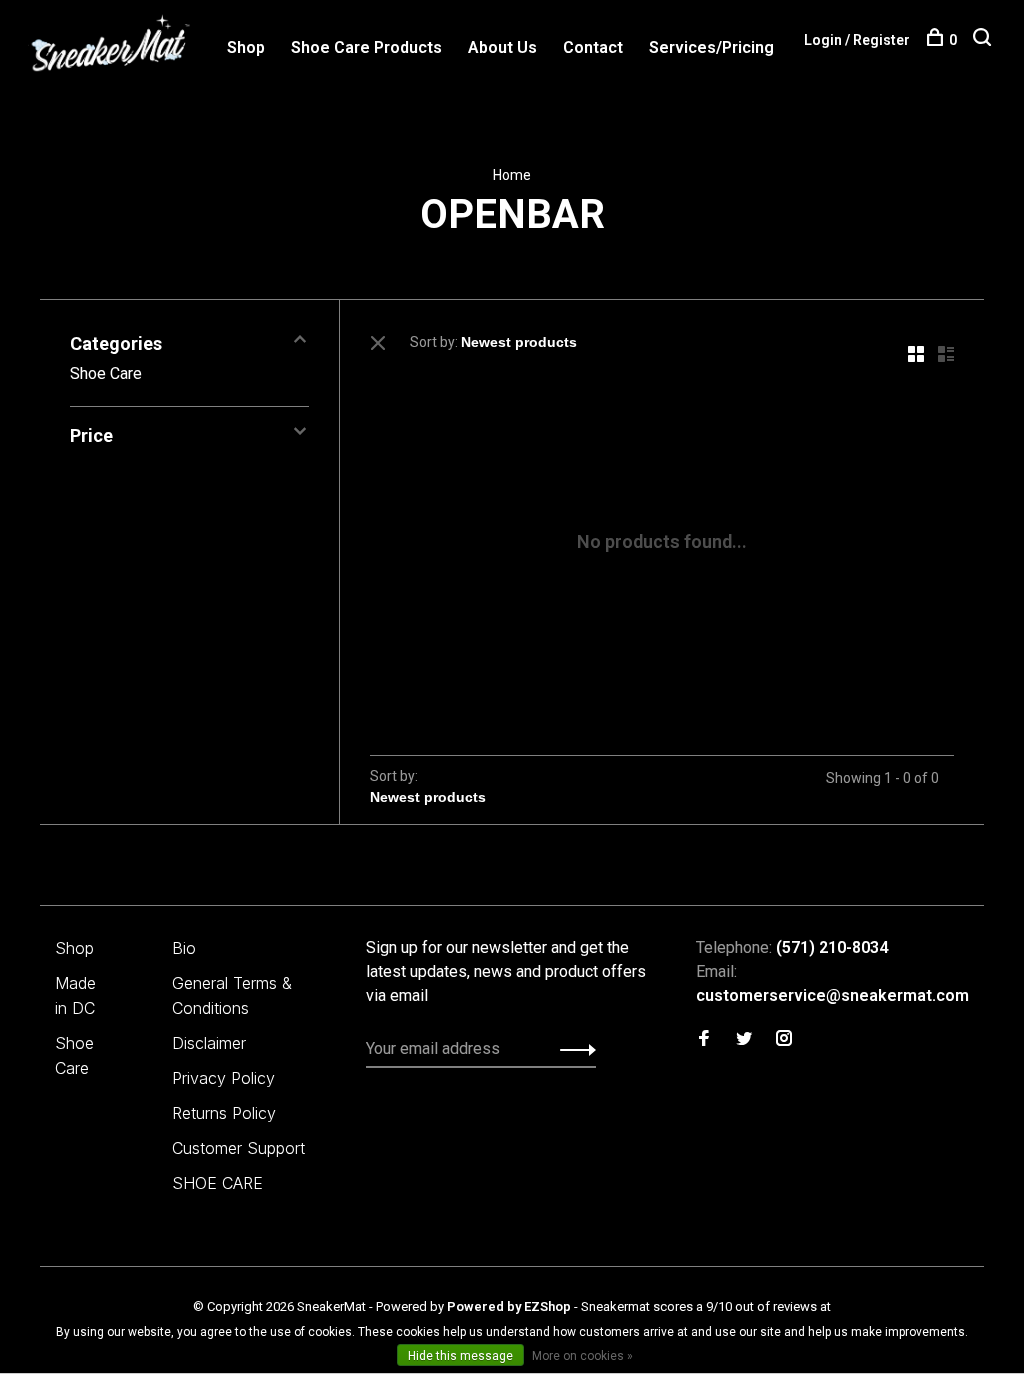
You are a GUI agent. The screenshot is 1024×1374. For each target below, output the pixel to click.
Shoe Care (106, 373)
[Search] (984, 40)
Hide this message (460, 1356)
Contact (593, 47)
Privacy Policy (223, 1078)
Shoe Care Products (366, 47)
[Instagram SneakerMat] (784, 1039)
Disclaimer (209, 1043)
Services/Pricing (711, 47)
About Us (502, 47)
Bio (184, 948)
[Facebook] (704, 1039)
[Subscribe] (572, 1049)
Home (512, 175)
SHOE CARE (217, 1183)
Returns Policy (224, 1113)
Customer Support (238, 1148)
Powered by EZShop (509, 1306)
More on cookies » (582, 1356)
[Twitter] (744, 1039)
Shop (246, 47)
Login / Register (857, 40)
